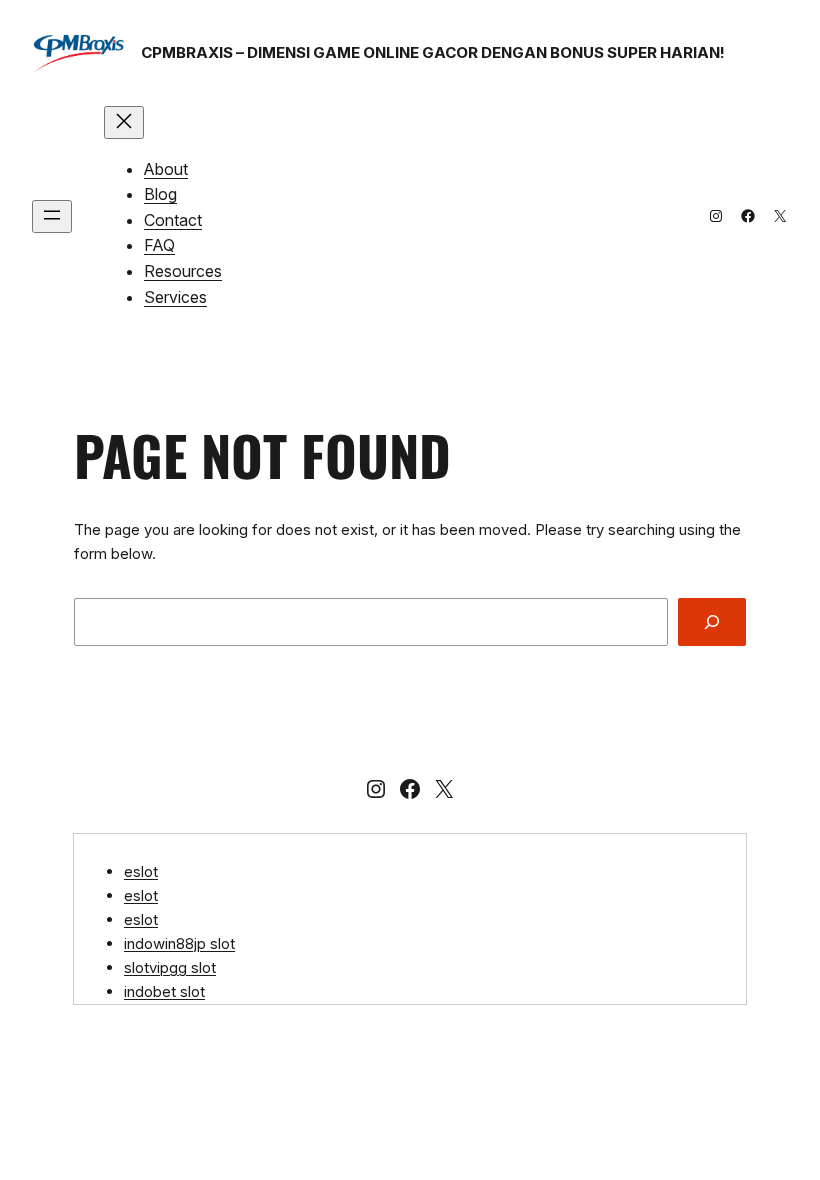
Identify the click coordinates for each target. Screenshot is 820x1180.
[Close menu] (124, 122)
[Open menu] (52, 216)
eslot (141, 871)
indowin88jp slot (179, 943)
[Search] (712, 622)
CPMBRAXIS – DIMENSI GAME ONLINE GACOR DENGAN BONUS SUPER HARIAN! (433, 52)
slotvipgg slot (170, 967)
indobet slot (164, 991)
